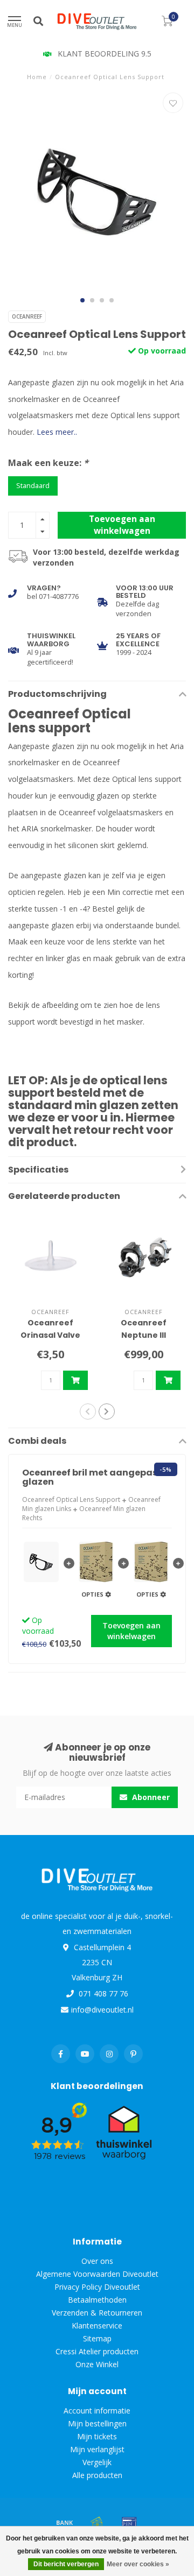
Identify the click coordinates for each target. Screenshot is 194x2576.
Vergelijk (97, 2462)
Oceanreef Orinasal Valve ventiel (50, 1335)
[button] (82, 300)
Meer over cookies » (138, 2564)
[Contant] (97, 2522)
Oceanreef (27, 316)
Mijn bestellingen (97, 2423)
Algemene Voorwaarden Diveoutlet (97, 2274)
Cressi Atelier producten (97, 2351)
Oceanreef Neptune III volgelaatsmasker (145, 1335)
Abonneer (150, 1797)
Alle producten (97, 2475)
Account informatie (97, 2411)
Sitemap (97, 2338)
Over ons (97, 2261)
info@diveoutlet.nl (102, 2010)
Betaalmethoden (97, 2300)
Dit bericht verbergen (66, 2564)
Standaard (33, 486)
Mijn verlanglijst (97, 2449)
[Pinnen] (129, 2522)
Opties (93, 1594)
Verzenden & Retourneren (97, 2313)
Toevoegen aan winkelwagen (122, 525)
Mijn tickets (97, 2436)
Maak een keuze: (48, 463)
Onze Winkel (97, 2364)
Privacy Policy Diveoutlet (97, 2287)
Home (37, 77)
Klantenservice (97, 2326)
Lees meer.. (57, 432)
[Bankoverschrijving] (65, 2522)
